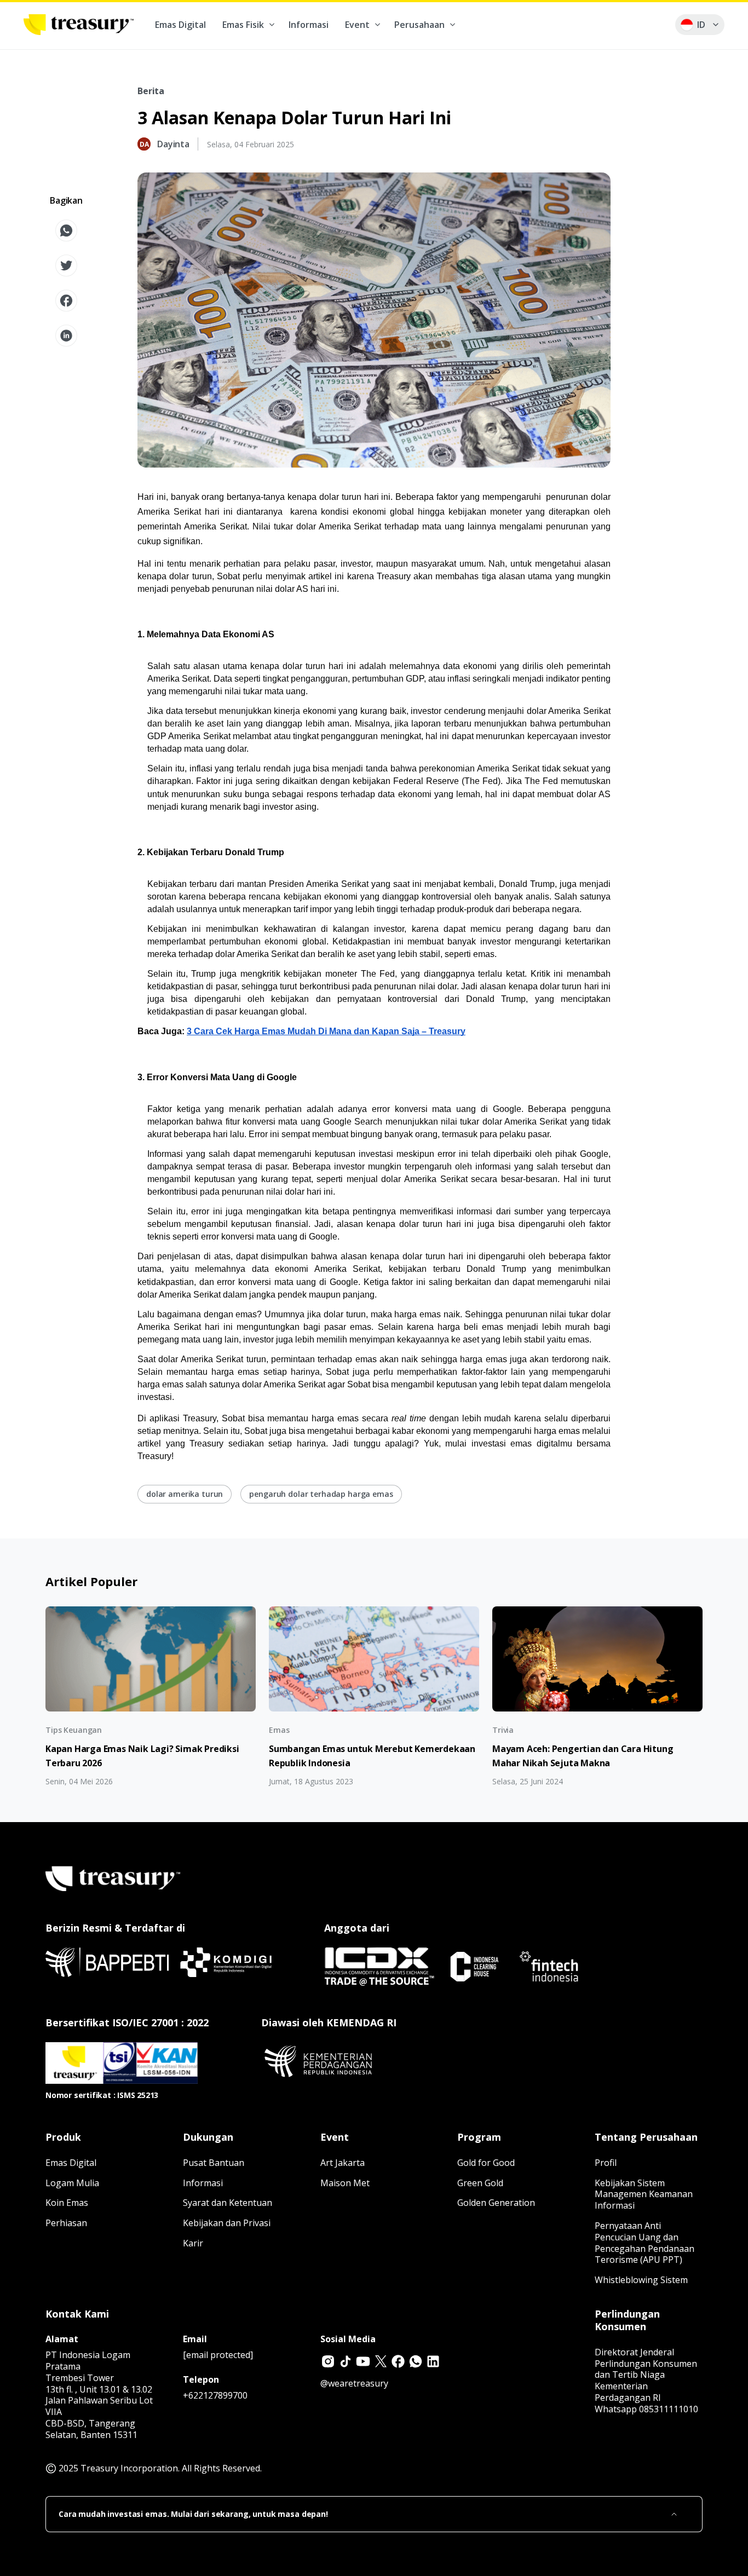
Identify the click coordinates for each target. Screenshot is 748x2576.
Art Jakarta (343, 2163)
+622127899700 (215, 2395)
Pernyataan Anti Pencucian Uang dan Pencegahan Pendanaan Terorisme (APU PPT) (645, 2243)
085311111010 (669, 2409)
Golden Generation (496, 2203)
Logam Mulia (72, 2183)
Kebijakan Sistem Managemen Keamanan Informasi (644, 2194)
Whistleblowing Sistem (641, 2280)
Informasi (309, 25)
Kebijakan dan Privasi (227, 2223)
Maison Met (345, 2183)
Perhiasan (66, 2223)
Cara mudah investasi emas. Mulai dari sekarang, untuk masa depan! (193, 2514)
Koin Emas (67, 2203)
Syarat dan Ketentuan (228, 2203)
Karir (193, 2243)
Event (357, 25)
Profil (606, 2163)
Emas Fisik (243, 25)
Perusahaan (419, 25)
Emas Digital (180, 25)
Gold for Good (486, 2163)
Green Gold (480, 2183)
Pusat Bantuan (214, 2163)
